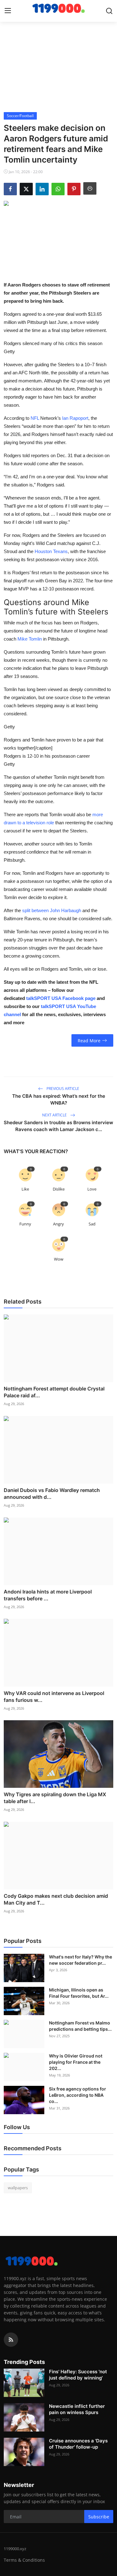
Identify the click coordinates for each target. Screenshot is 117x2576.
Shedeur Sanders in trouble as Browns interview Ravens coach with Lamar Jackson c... (58, 1126)
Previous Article (62, 1089)
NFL (35, 418)
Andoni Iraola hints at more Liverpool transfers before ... (48, 1595)
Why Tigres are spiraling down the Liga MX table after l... (55, 1798)
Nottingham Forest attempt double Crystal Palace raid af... (54, 1392)
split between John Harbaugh (52, 910)
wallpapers (18, 2188)
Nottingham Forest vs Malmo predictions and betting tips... (80, 2026)
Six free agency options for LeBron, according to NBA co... (78, 2095)
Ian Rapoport (75, 418)
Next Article (55, 1115)
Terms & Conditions (24, 2560)
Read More (89, 1041)
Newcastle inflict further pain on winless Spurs (77, 2409)
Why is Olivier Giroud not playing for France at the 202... (76, 2062)
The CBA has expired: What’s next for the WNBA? (59, 1099)
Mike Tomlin (30, 639)
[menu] (8, 11)
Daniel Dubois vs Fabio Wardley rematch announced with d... (52, 1494)
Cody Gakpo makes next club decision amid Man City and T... (56, 1899)
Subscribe (99, 2517)
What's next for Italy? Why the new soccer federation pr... (80, 1960)
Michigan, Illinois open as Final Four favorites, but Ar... (79, 1993)
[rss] (11, 2340)
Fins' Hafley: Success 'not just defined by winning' (78, 2375)
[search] (109, 11)
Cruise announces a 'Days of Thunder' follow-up (78, 2444)
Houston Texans (51, 551)
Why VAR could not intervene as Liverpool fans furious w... (54, 1697)
